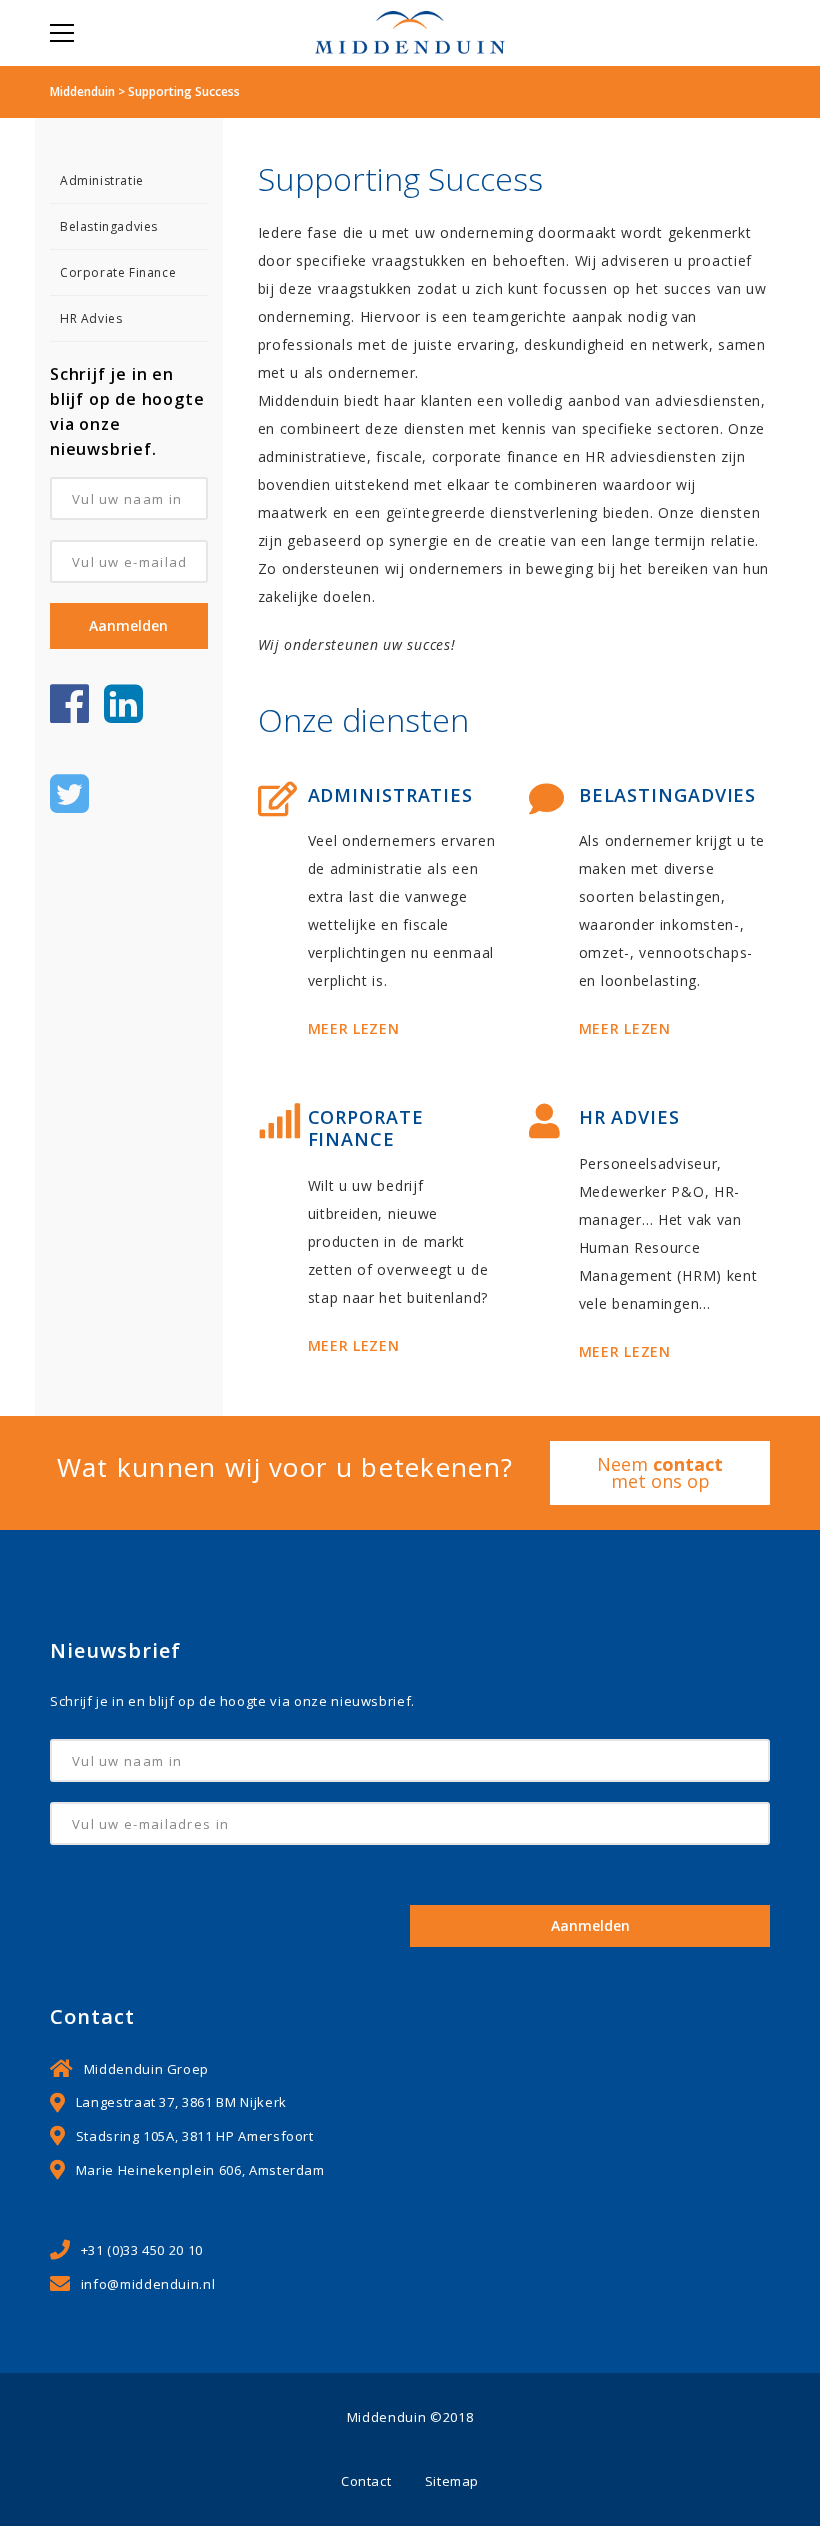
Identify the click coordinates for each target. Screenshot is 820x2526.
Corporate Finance (118, 272)
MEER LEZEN (354, 1028)
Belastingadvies (109, 226)
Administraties (391, 795)
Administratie (102, 180)
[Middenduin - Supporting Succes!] (410, 32)
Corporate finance (366, 1127)
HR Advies (91, 318)
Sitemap (452, 2481)
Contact (366, 2481)
